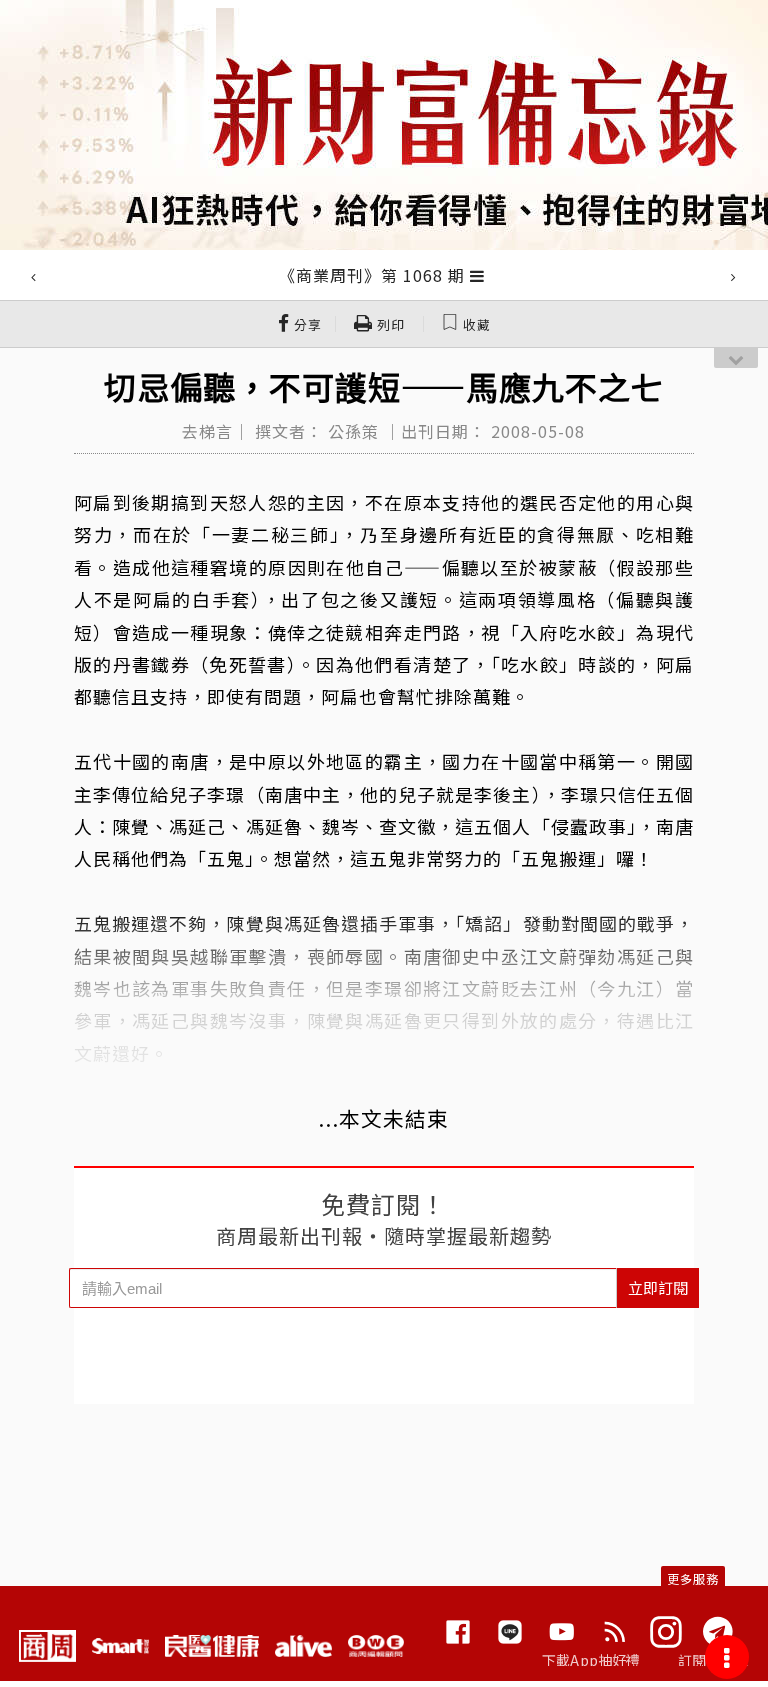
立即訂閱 (658, 1287)
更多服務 (693, 1578)
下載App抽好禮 (591, 1660)
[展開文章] (477, 275)
